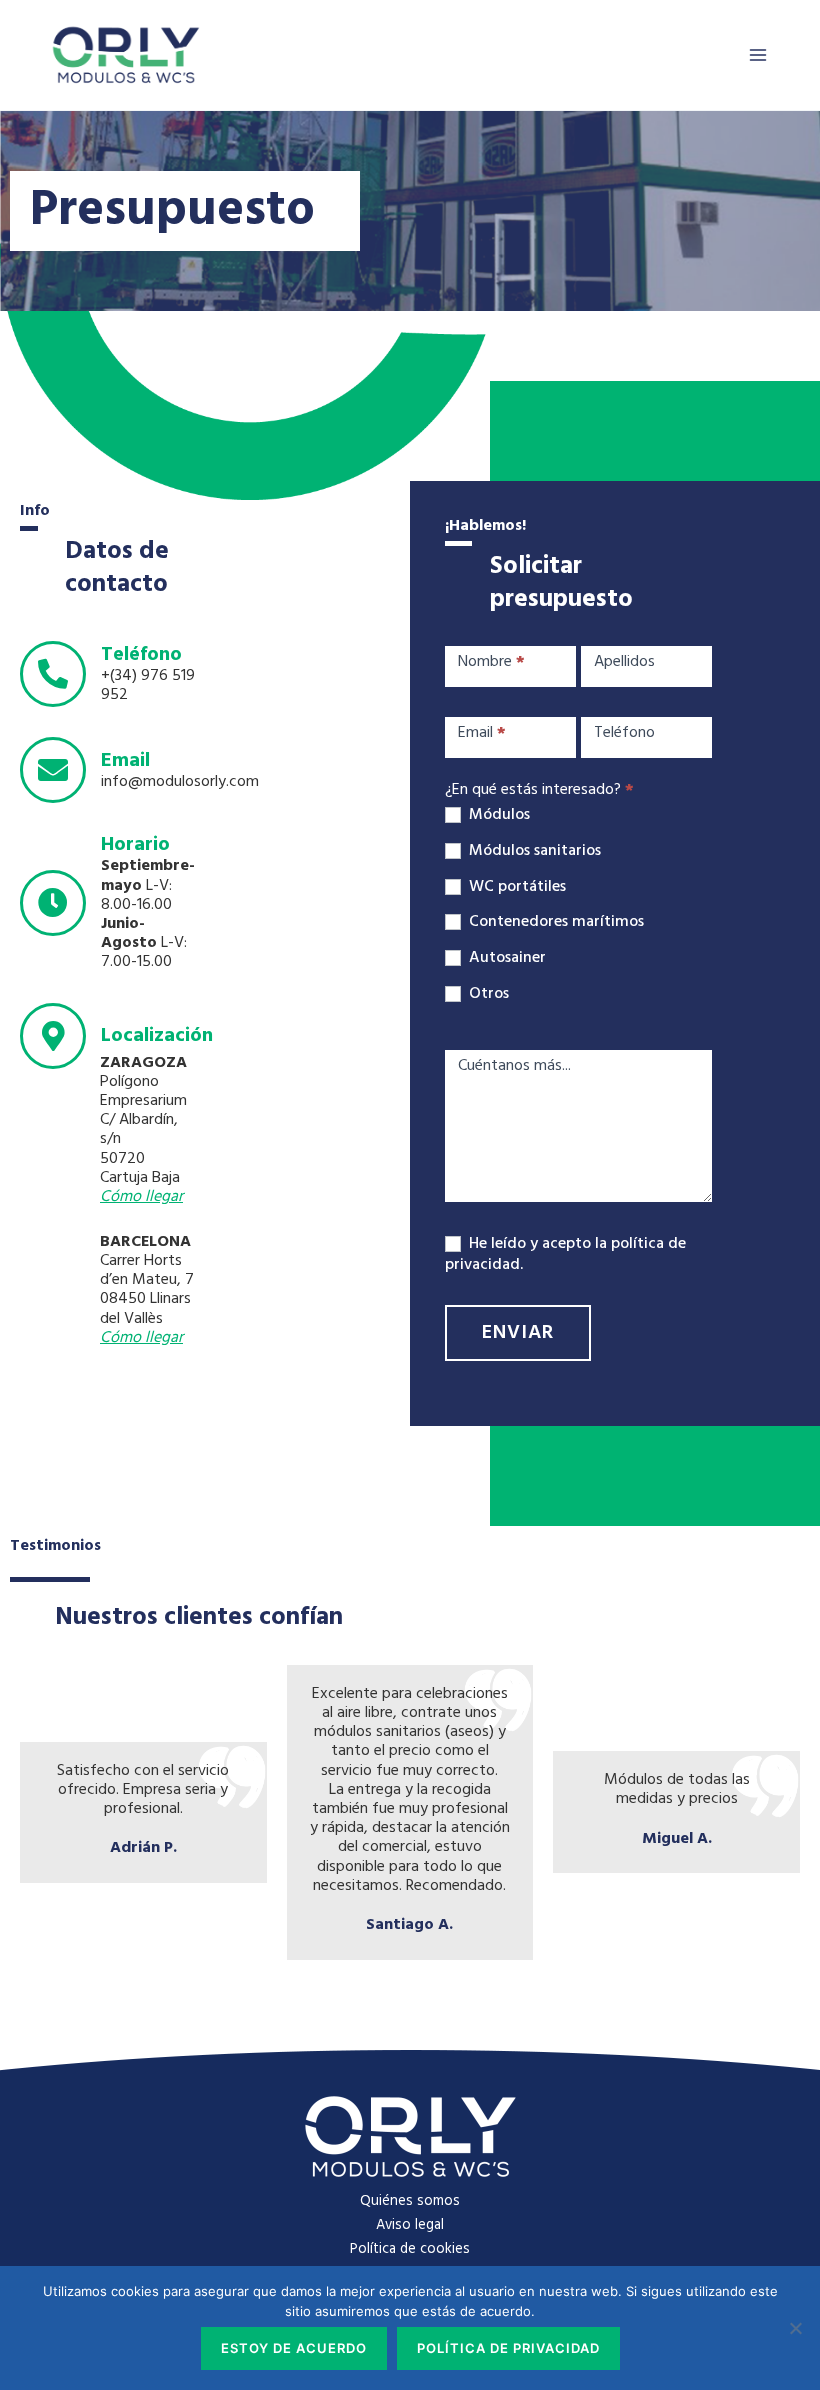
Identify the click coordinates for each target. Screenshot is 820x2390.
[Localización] (53, 1036)
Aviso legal (410, 2225)
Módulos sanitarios (533, 851)
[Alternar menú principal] (758, 55)
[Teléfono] (53, 674)
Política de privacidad (508, 2348)
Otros (487, 994)
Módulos (497, 815)
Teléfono (141, 655)
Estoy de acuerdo (294, 2348)
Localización (157, 1036)
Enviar (518, 1333)
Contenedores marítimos (554, 922)
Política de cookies (410, 2249)
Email (125, 761)
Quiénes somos (410, 2201)
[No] (795, 2328)
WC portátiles (515, 887)
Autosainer (505, 958)
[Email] (53, 770)
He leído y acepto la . (565, 1255)
